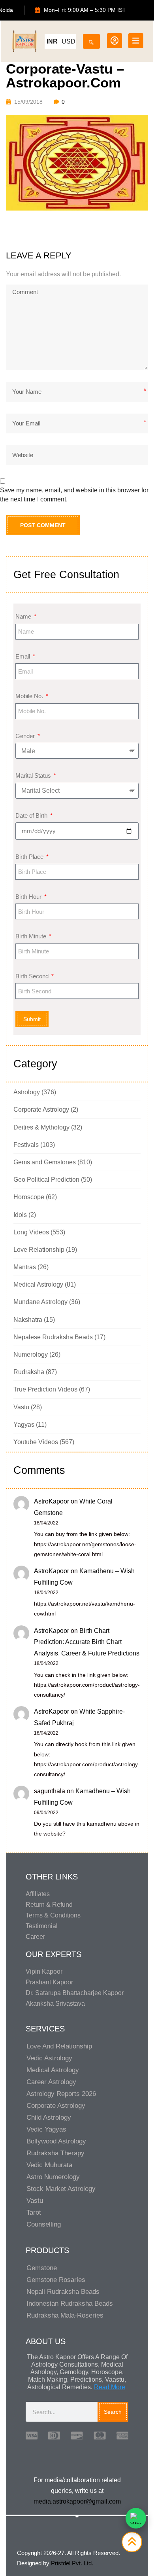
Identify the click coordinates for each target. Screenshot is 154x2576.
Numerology (31, 1354)
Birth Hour (29, 897)
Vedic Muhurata (49, 2165)
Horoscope (29, 1197)
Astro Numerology (53, 2177)
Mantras (25, 1267)
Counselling (44, 2224)
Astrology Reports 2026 (61, 2094)
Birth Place (30, 857)
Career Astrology (51, 2082)
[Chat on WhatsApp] (136, 2518)
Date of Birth (32, 815)
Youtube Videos (36, 1442)
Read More (110, 2387)
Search (113, 2412)
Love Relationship (39, 1250)
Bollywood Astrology (56, 2141)
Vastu (21, 1407)
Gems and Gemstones (45, 1162)
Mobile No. (30, 696)
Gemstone (42, 2268)
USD (69, 41)
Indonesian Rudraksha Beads (70, 2304)
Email (23, 656)
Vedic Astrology (49, 2058)
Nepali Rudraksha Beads (63, 2292)
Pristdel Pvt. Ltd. (72, 2563)
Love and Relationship (59, 2046)
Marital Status (34, 775)
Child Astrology (49, 2118)
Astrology (27, 1092)
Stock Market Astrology (61, 2189)
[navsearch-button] (91, 40)
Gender (26, 736)
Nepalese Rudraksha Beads (53, 1337)
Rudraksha (29, 1372)
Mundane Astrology (40, 1302)
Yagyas (24, 1425)
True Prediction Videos (45, 1389)
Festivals (26, 1145)
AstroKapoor (52, 1501)
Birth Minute (32, 936)
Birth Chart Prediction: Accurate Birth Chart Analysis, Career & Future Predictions (87, 1642)
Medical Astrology (38, 1284)
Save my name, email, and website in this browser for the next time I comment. (74, 495)
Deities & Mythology (41, 1127)
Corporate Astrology (41, 1110)
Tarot (34, 2212)
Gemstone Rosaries (56, 2280)
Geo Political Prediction (46, 1180)
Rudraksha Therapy (55, 2153)
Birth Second (33, 976)
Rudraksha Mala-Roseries (65, 2315)
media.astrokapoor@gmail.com (77, 2501)
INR (52, 41)
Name (24, 616)
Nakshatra (28, 1320)
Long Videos (31, 1232)
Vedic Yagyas (46, 2129)
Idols (20, 1215)
